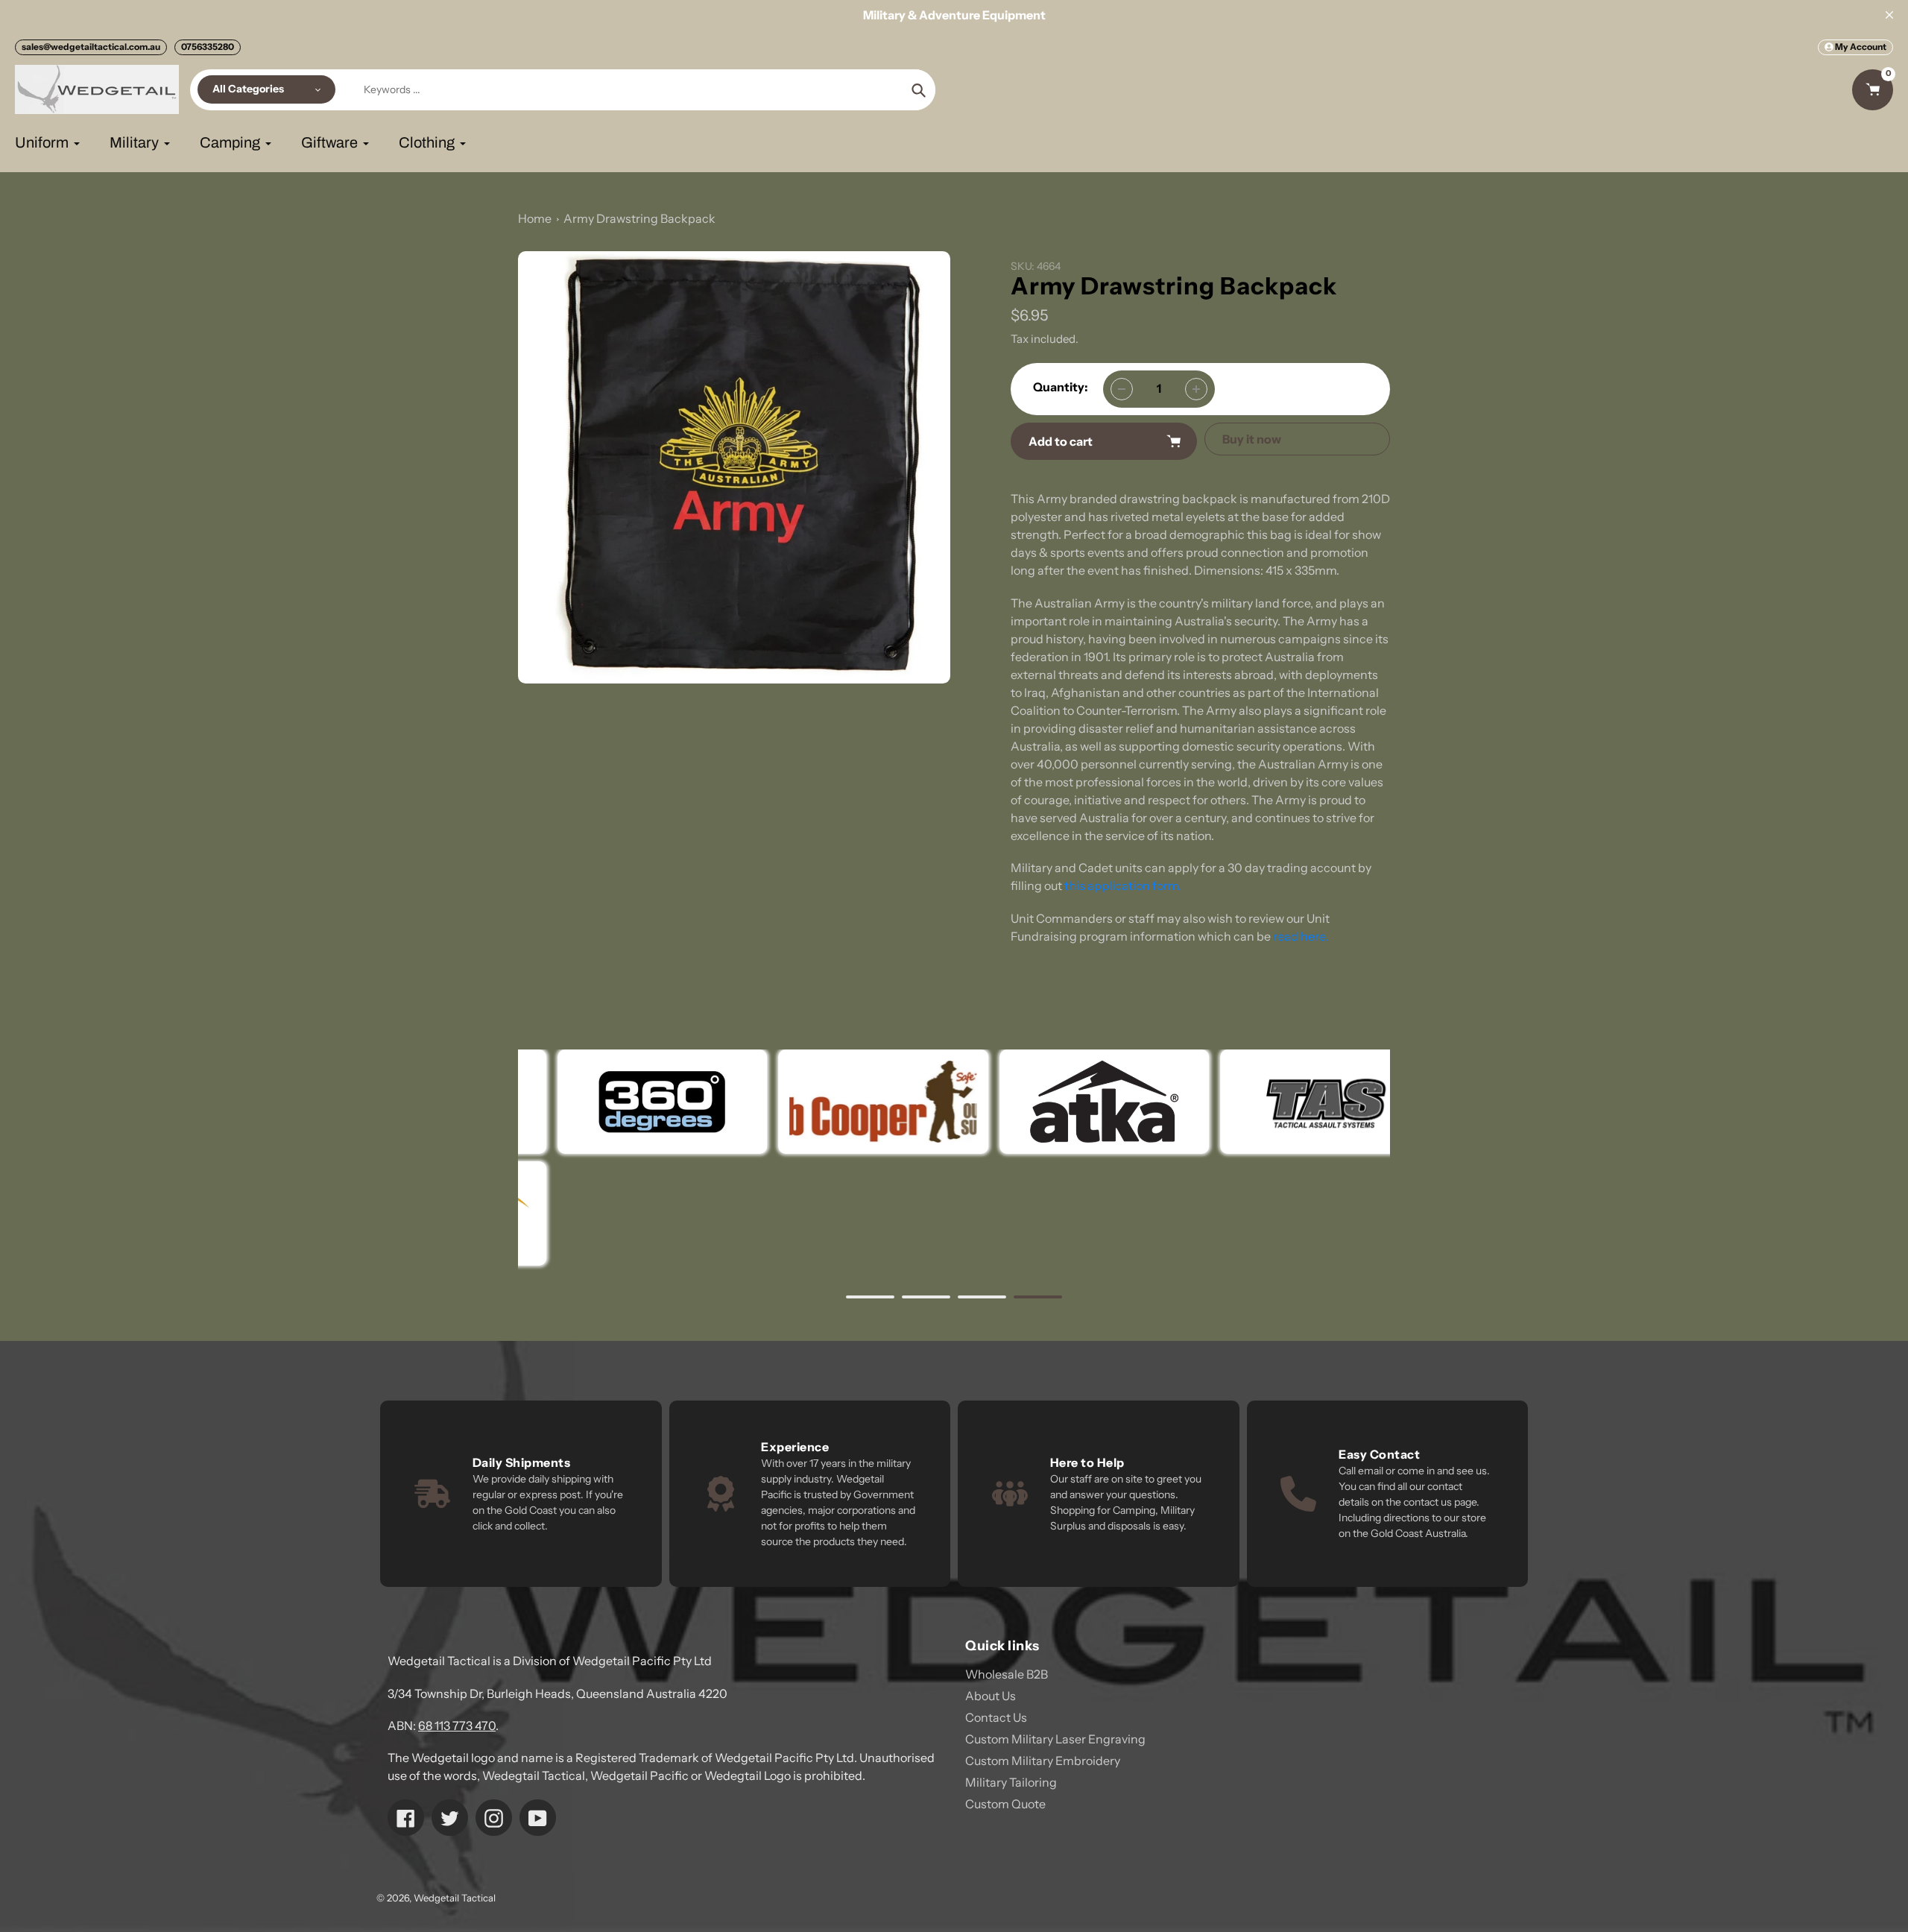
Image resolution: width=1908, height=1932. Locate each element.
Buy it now (1252, 439)
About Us (991, 1696)
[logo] (843, 1102)
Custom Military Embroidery (1043, 1761)
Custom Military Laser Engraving (1055, 1739)
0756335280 (208, 47)
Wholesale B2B (1007, 1674)
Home (535, 218)
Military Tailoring (1011, 1782)
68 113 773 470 (457, 1726)
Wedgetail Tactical (455, 1898)
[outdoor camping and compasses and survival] (1064, 1102)
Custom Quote (1005, 1804)
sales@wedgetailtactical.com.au (91, 47)
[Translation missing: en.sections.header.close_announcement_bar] (1889, 15)
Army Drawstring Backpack (639, 218)
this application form (1121, 885)
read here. (1301, 936)
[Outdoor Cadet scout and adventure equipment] (623, 1102)
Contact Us (996, 1717)
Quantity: (1061, 387)
